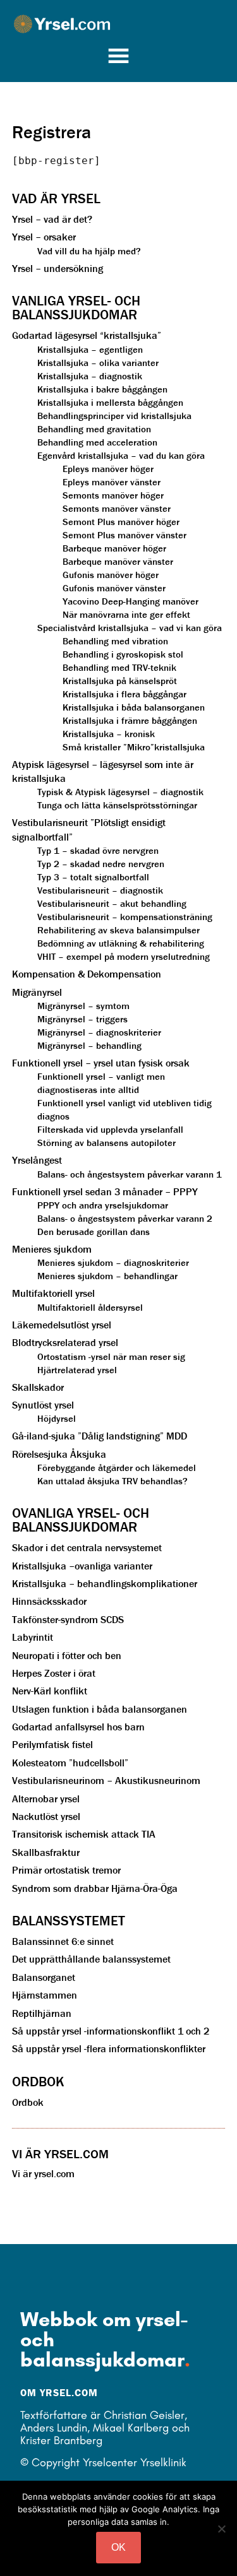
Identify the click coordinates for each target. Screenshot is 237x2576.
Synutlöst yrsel (43, 1405)
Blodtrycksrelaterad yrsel (65, 1342)
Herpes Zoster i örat (54, 1673)
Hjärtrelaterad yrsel (77, 1370)
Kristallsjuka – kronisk (109, 734)
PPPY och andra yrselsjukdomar (103, 1205)
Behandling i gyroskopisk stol (123, 654)
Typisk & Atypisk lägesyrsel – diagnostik (120, 792)
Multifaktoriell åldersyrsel (90, 1307)
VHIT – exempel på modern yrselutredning (124, 956)
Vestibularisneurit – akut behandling (112, 903)
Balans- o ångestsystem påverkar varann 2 (125, 1218)
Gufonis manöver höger (111, 575)
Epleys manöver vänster (112, 482)
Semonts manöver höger (113, 495)
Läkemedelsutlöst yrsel (62, 1325)
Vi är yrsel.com (43, 2173)
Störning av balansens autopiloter (106, 1143)
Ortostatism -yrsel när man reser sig (111, 1356)
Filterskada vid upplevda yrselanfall (110, 1129)
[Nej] (221, 2529)
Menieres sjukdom (52, 1249)
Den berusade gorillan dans (94, 1232)
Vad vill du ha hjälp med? (89, 251)
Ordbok (28, 2102)
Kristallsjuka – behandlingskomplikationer (105, 1583)
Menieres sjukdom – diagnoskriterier (113, 1262)
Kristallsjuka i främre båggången (130, 720)
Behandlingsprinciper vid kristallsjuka (114, 416)
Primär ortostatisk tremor (66, 1870)
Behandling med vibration (115, 641)
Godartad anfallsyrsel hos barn (78, 1727)
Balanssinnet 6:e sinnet (63, 1941)
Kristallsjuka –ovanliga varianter (82, 1566)
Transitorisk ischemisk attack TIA (84, 1834)
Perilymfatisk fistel (52, 1744)
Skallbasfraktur (46, 1852)
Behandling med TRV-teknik (119, 667)
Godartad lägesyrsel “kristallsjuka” (87, 335)
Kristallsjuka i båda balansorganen (134, 707)
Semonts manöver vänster (117, 508)
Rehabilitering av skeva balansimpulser (118, 930)
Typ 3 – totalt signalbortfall (93, 877)
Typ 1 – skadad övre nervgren (98, 850)
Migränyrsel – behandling (89, 1045)
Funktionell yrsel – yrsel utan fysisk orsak (101, 1063)
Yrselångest (37, 1160)
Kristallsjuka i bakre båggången (102, 389)
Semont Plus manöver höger (121, 522)
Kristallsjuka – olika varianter (98, 363)
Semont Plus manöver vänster (125, 535)
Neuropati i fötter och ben (67, 1655)
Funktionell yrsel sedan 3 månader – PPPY (105, 1191)
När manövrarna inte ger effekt (126, 614)
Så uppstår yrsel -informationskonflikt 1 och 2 (111, 2031)
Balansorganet (44, 1977)
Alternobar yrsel (46, 1799)
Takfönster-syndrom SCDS (68, 1619)
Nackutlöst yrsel (46, 1816)
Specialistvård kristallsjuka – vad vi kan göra (130, 628)
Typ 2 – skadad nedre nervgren (101, 864)
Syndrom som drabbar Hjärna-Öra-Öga (95, 1888)
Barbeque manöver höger (114, 548)
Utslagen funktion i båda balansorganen (100, 1709)
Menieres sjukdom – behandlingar (107, 1276)
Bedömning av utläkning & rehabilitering (121, 943)
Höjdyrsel (57, 1418)
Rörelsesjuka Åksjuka (59, 1454)
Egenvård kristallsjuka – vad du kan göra (121, 455)
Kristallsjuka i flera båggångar (125, 694)
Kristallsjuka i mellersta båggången (110, 402)
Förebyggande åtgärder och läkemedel (117, 1468)
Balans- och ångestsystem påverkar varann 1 (130, 1174)
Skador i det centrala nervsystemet (87, 1547)
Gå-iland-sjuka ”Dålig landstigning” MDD (100, 1436)
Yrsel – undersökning (58, 268)
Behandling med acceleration (97, 442)
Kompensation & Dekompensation (87, 974)
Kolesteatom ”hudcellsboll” (70, 1763)
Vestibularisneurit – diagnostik (100, 890)
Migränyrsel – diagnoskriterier (99, 1032)
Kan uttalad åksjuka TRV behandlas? (112, 1481)
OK (118, 2547)
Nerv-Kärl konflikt (50, 1691)
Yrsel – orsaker (44, 237)
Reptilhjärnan (42, 2013)
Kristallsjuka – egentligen (90, 349)
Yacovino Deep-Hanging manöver (131, 601)
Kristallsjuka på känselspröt (120, 681)
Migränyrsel (37, 992)
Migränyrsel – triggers (82, 1019)
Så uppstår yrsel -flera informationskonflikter (109, 2048)
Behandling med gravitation (94, 429)
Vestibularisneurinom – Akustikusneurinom (106, 1780)
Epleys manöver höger (108, 469)
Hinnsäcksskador (49, 1601)
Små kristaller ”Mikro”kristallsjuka (134, 747)
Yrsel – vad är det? (52, 219)
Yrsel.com (125, 24)
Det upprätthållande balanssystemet (91, 1959)
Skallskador (38, 1387)
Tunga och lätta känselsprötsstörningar (117, 805)
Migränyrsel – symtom (83, 1006)
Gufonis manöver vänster (114, 588)
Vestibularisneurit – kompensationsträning (125, 917)
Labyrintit (33, 1637)
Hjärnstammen (45, 1995)
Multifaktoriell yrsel (53, 1293)
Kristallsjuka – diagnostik (90, 376)
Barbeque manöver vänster (118, 561)
